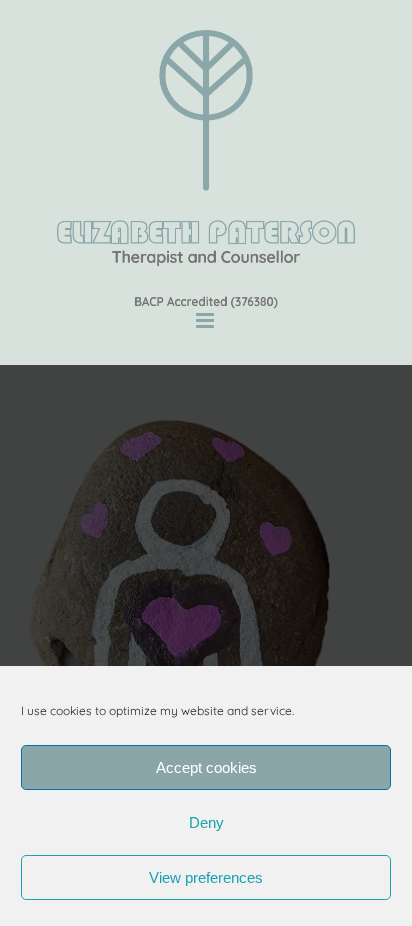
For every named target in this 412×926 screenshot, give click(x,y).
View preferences (206, 877)
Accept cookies (206, 767)
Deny (206, 822)
